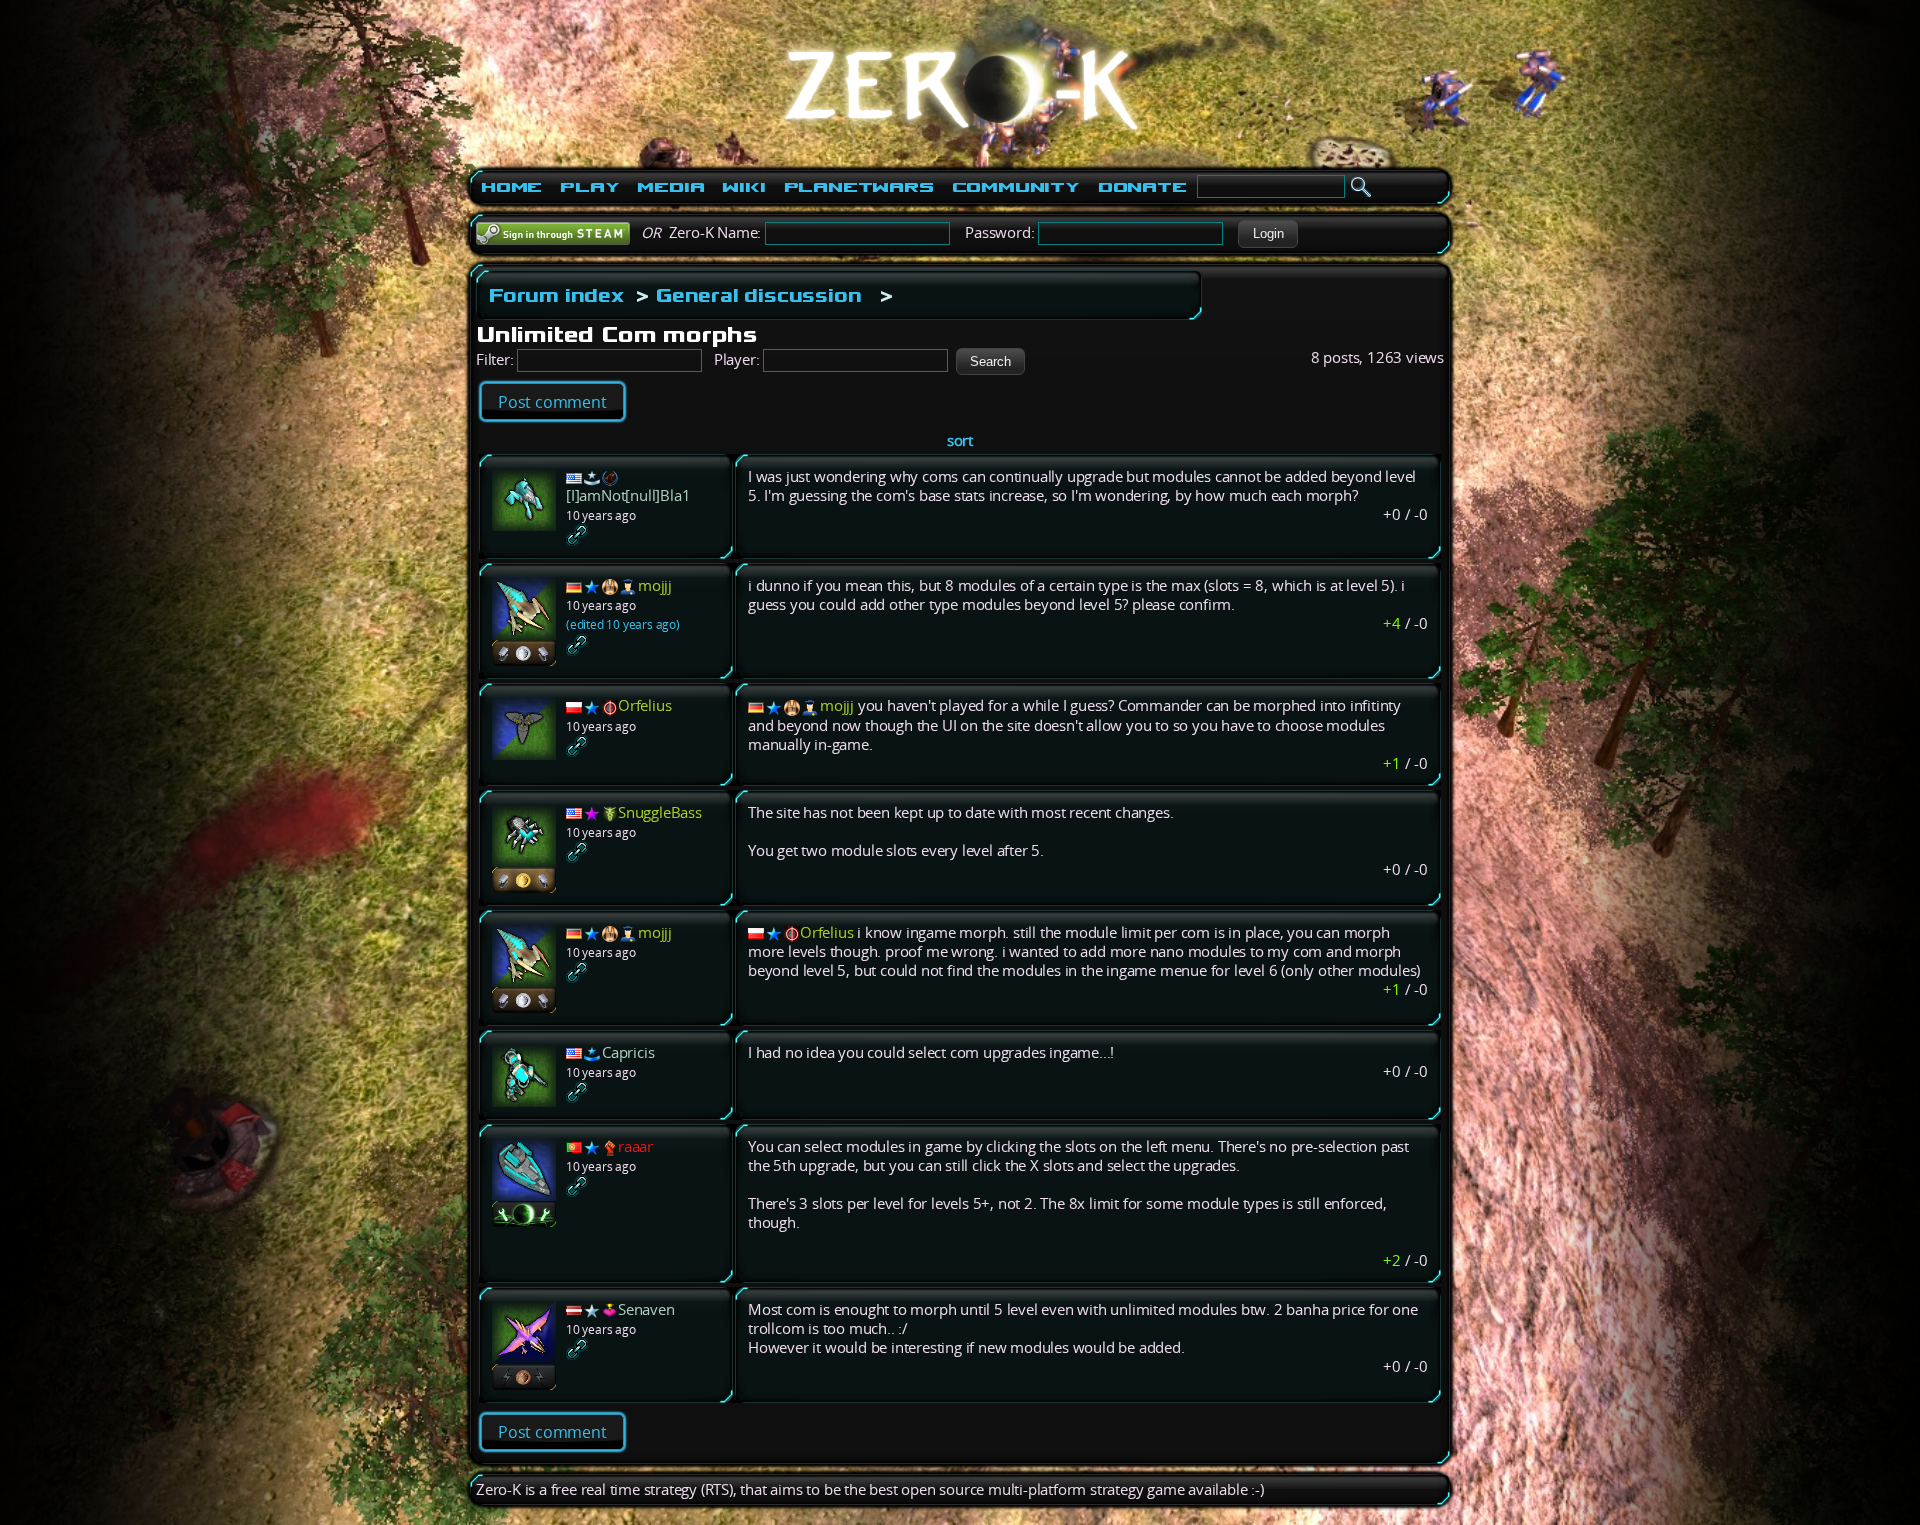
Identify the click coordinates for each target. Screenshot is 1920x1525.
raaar (635, 1146)
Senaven (646, 1309)
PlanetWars (859, 187)
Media (670, 187)
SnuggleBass (660, 812)
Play (589, 187)
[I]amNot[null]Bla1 (628, 495)
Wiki (743, 187)
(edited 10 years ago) (623, 624)
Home (511, 187)
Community (1016, 187)
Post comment (552, 402)
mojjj (655, 585)
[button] (1268, 234)
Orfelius (644, 705)
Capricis (628, 1052)
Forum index (556, 295)
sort (960, 440)
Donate (1142, 187)
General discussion (758, 295)
